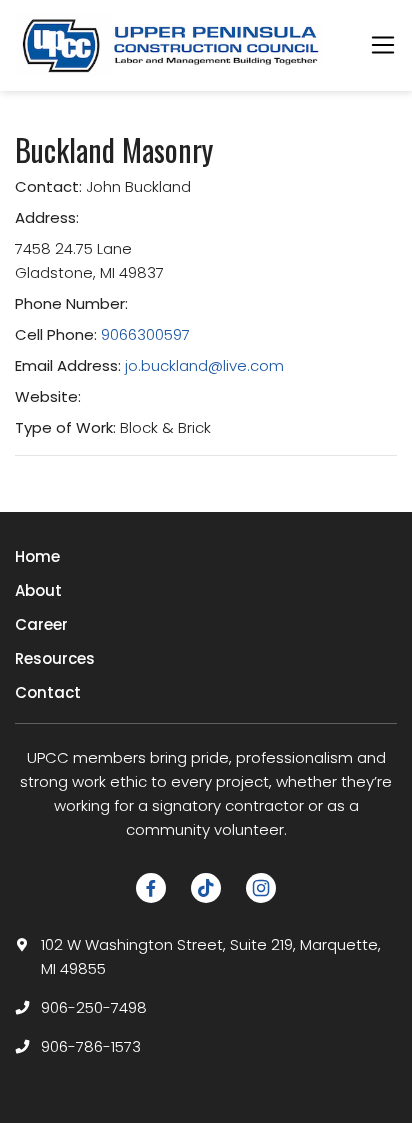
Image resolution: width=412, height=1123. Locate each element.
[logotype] (172, 45)
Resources (55, 658)
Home (37, 556)
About (38, 590)
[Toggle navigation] (383, 45)
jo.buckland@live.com (204, 365)
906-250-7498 (94, 1007)
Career (41, 624)
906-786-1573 (91, 1046)
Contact (48, 692)
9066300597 (145, 334)
